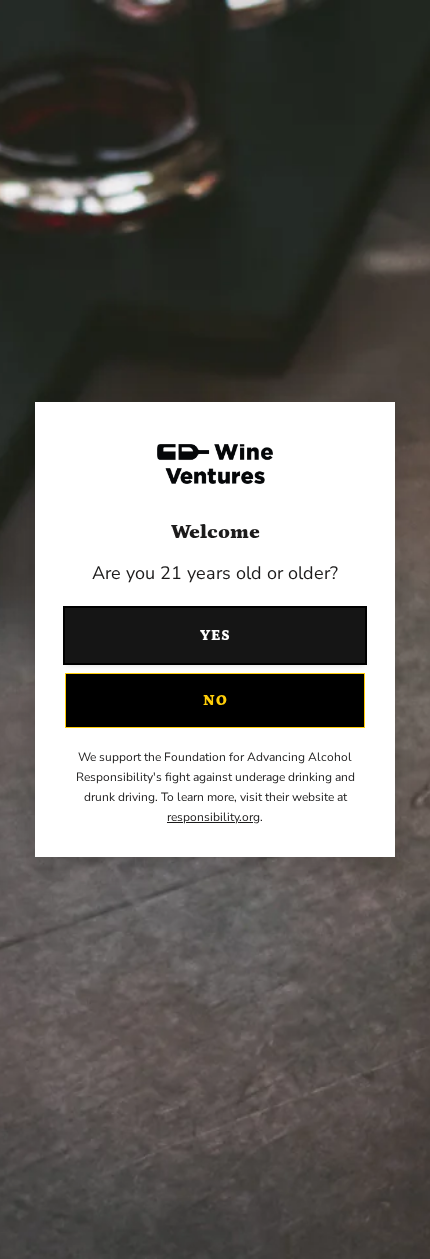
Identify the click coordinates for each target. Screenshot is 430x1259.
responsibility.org (213, 817)
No (215, 700)
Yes (215, 635)
